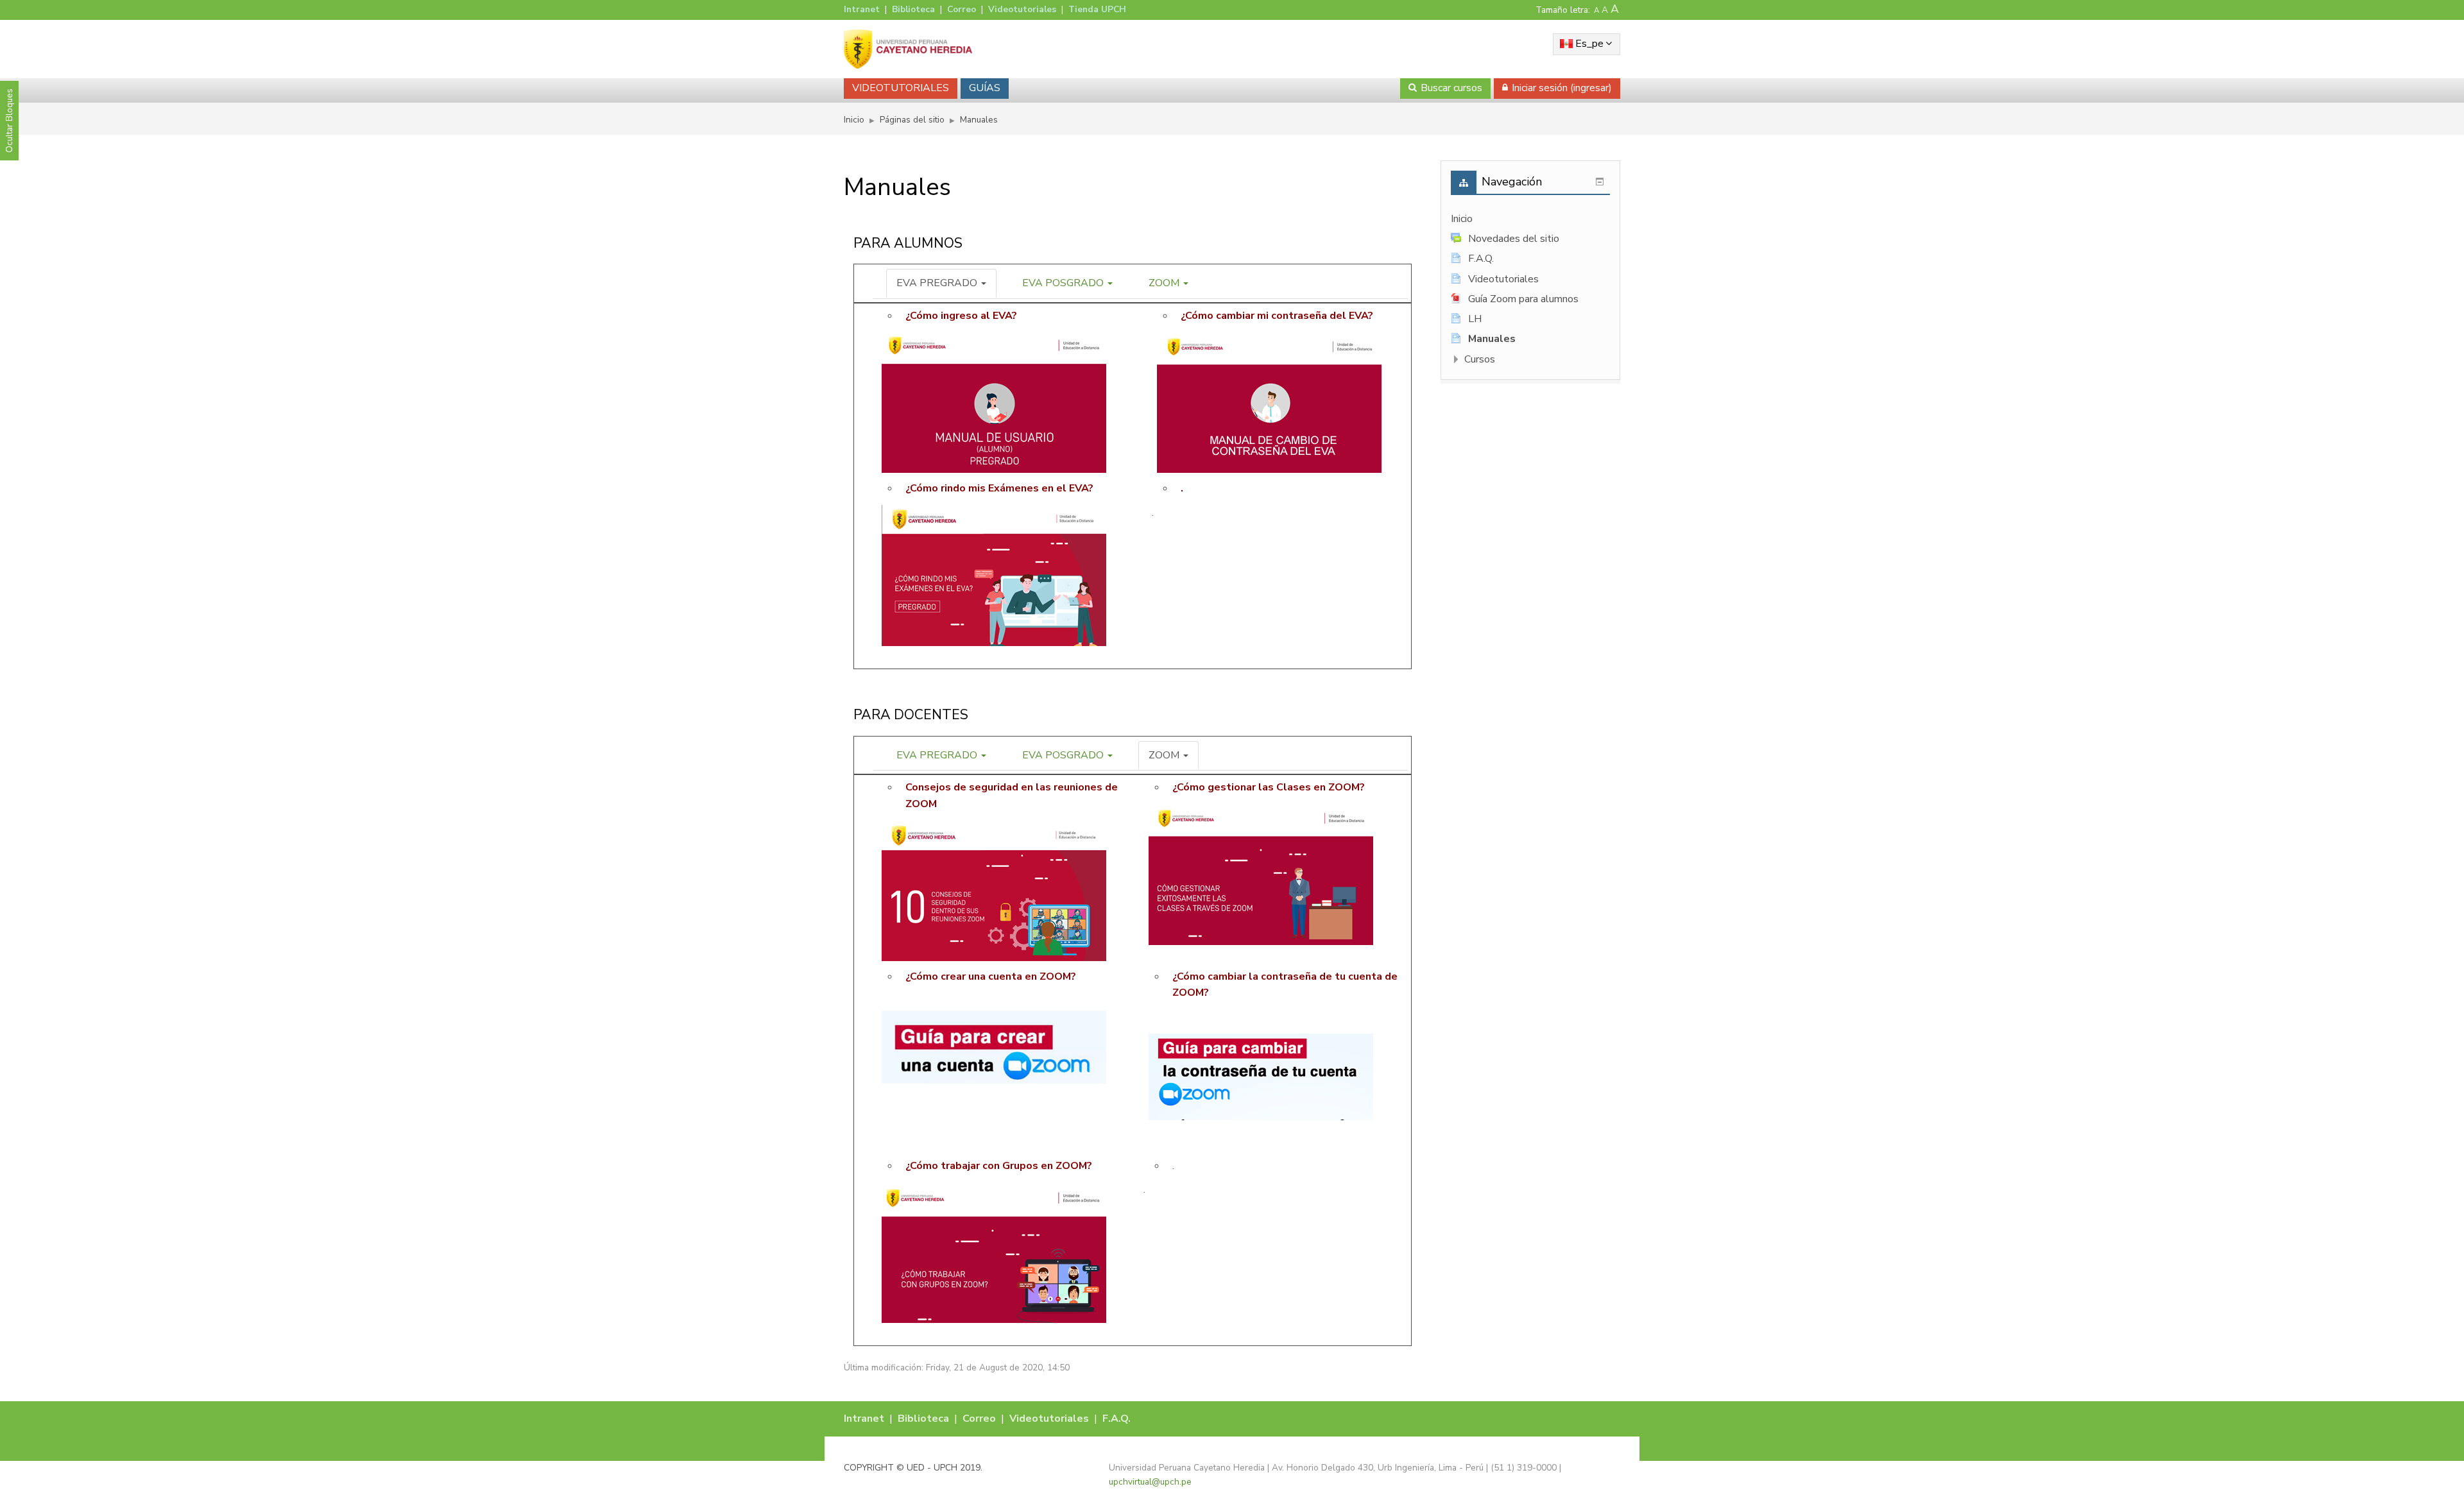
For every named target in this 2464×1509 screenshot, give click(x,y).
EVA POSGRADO (1064, 283)
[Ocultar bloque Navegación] (1600, 182)
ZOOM (1165, 283)
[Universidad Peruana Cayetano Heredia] (908, 49)
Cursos (1480, 359)
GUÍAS (985, 88)
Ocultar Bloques (9, 121)
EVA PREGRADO (938, 283)
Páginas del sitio (912, 120)
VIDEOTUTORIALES (901, 88)
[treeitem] (1530, 219)
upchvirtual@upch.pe (1150, 1482)
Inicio (1462, 219)
